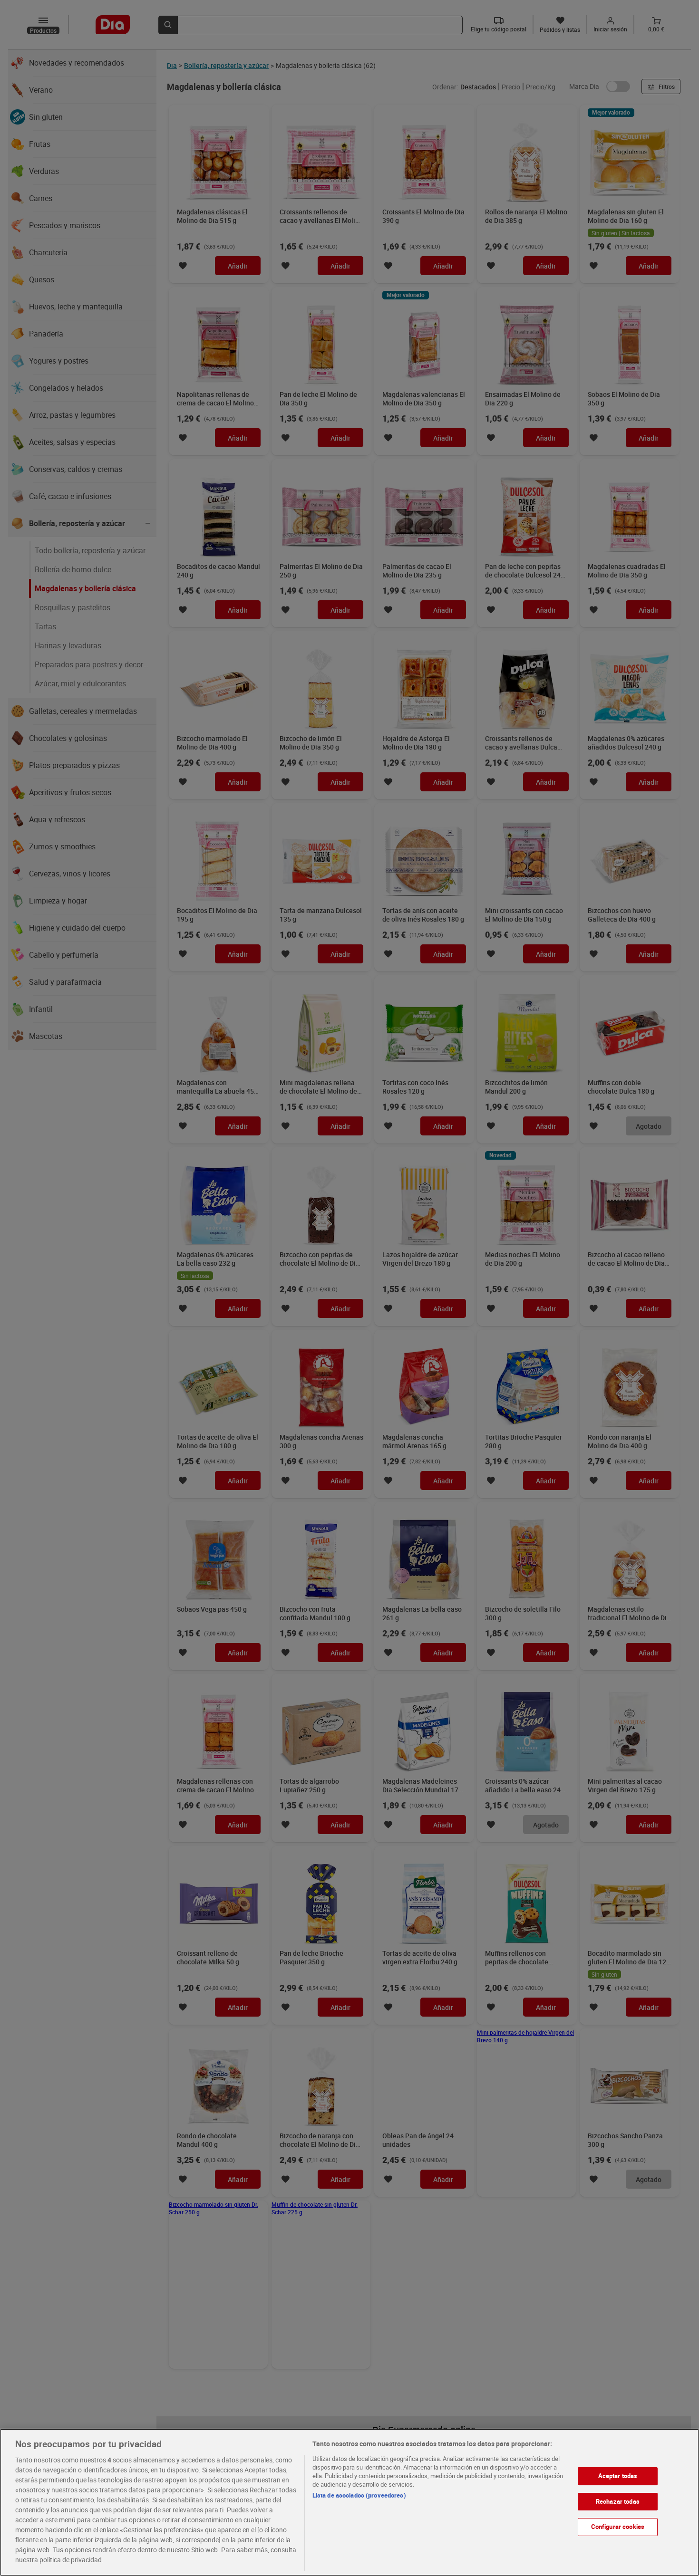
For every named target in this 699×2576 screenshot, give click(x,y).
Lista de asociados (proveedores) (359, 2495)
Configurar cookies (618, 2527)
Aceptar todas (618, 2476)
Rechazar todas (618, 2501)
